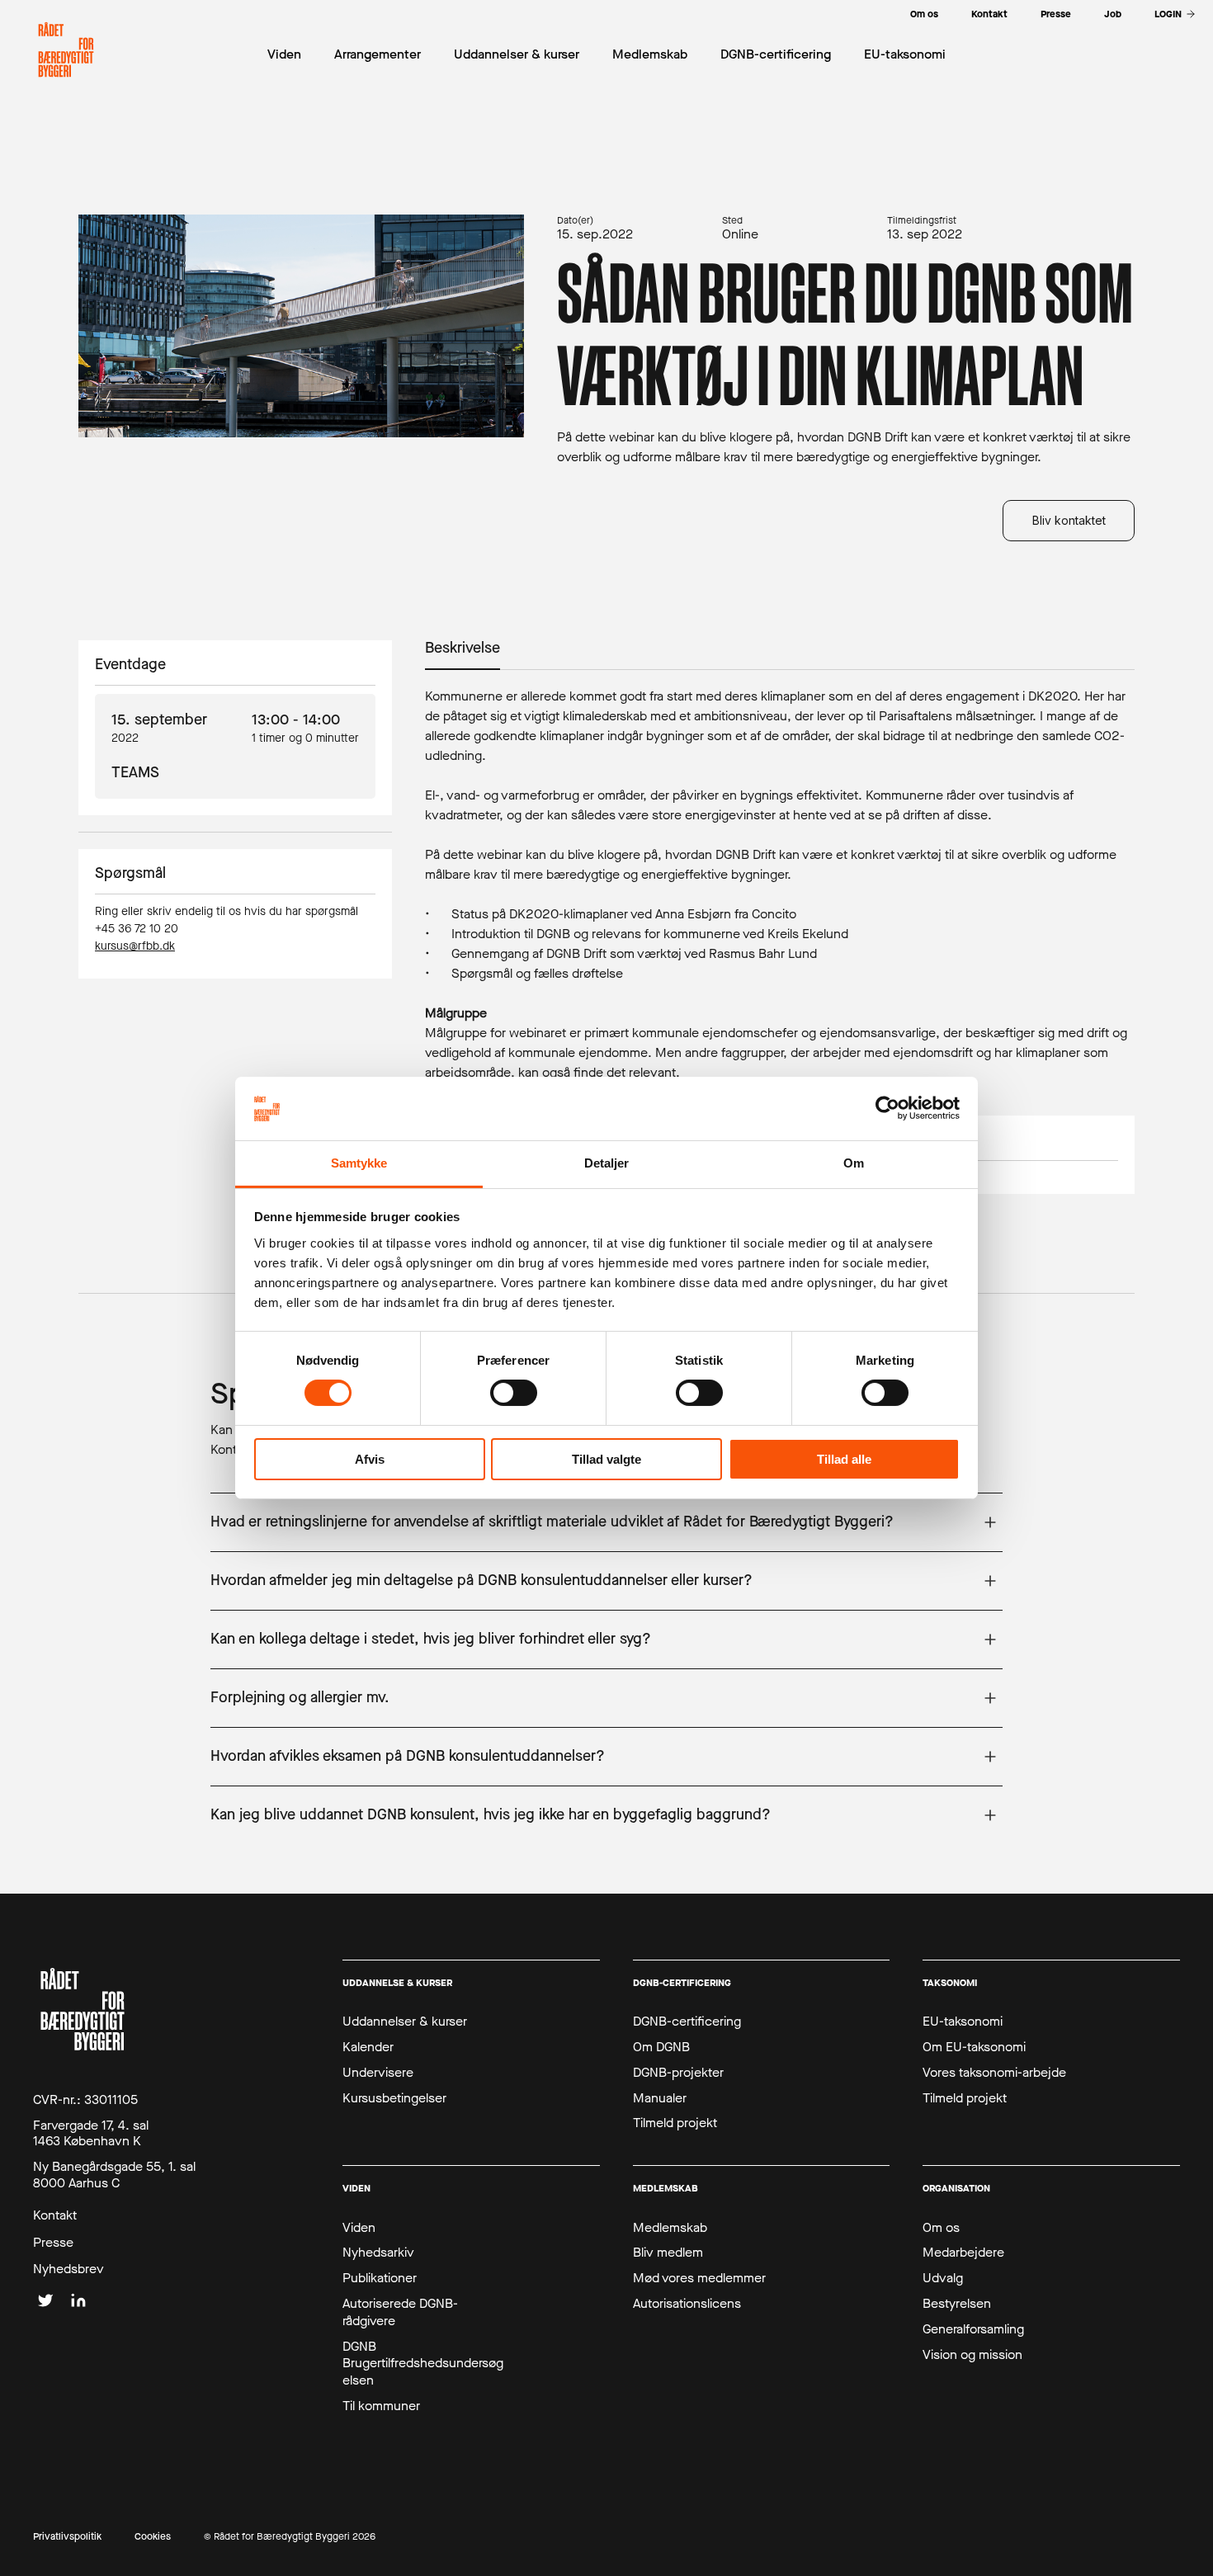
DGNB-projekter (678, 2073)
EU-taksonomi (963, 2022)
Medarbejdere (963, 2253)
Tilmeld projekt (675, 2123)
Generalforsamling (973, 2329)
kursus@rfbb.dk (135, 946)
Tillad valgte (606, 1459)
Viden (359, 2228)
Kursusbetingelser (394, 2098)
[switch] (514, 1393)
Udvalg (943, 2278)
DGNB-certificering (687, 2022)
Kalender (368, 2047)
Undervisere (378, 2073)
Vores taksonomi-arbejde (994, 2073)
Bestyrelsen (957, 2304)
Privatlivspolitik (67, 2537)
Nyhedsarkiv (378, 2253)
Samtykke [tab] (359, 1163)
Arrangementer (378, 54)
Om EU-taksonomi (974, 2047)
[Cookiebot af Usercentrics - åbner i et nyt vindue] (887, 1108)
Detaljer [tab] (607, 1163)
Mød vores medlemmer (699, 2278)
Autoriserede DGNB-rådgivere (400, 2312)
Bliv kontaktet (1069, 520)
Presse (53, 2243)
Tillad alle (844, 1459)
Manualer (660, 2098)
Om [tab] (854, 1163)
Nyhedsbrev (68, 2269)
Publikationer (380, 2278)
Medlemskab (670, 2228)
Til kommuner (381, 2406)
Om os (941, 2228)
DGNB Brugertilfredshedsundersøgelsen (423, 2364)
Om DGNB (661, 2047)
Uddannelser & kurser (405, 2022)
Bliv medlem (668, 2253)
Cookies (153, 2537)
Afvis (370, 1459)
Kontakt (55, 2215)
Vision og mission (972, 2355)
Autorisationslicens (687, 2304)
